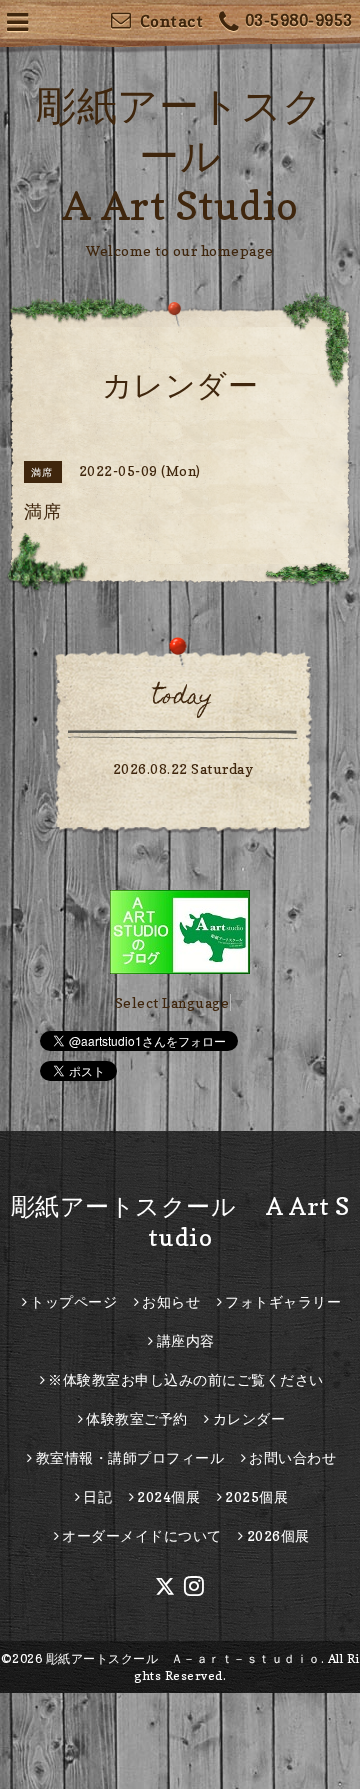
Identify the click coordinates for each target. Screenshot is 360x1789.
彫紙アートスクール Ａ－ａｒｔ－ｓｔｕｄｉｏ (183, 1658)
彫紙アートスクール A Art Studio (180, 155)
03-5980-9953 (299, 20)
